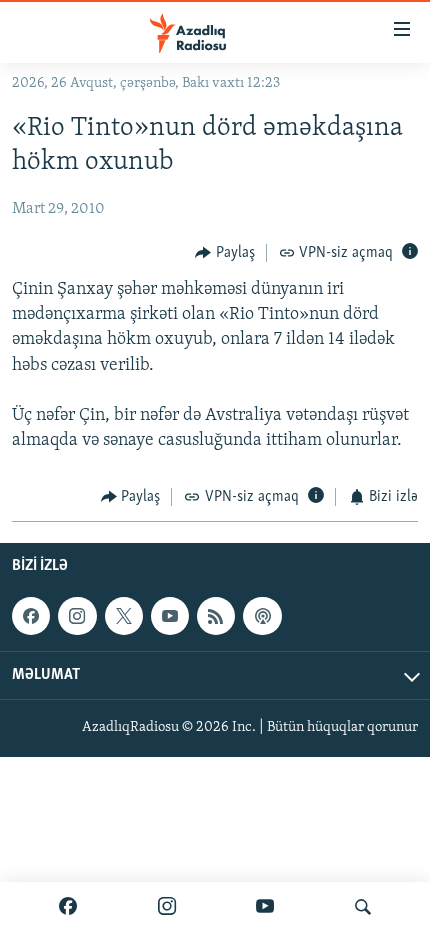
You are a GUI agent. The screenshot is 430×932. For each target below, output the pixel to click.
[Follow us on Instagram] (77, 616)
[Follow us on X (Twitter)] (124, 616)
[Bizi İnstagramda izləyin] (167, 907)
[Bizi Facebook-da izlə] (68, 907)
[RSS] (216, 616)
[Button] (225, 253)
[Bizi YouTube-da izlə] (265, 907)
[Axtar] (363, 907)
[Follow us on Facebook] (31, 616)
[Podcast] (262, 616)
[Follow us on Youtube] (170, 616)
